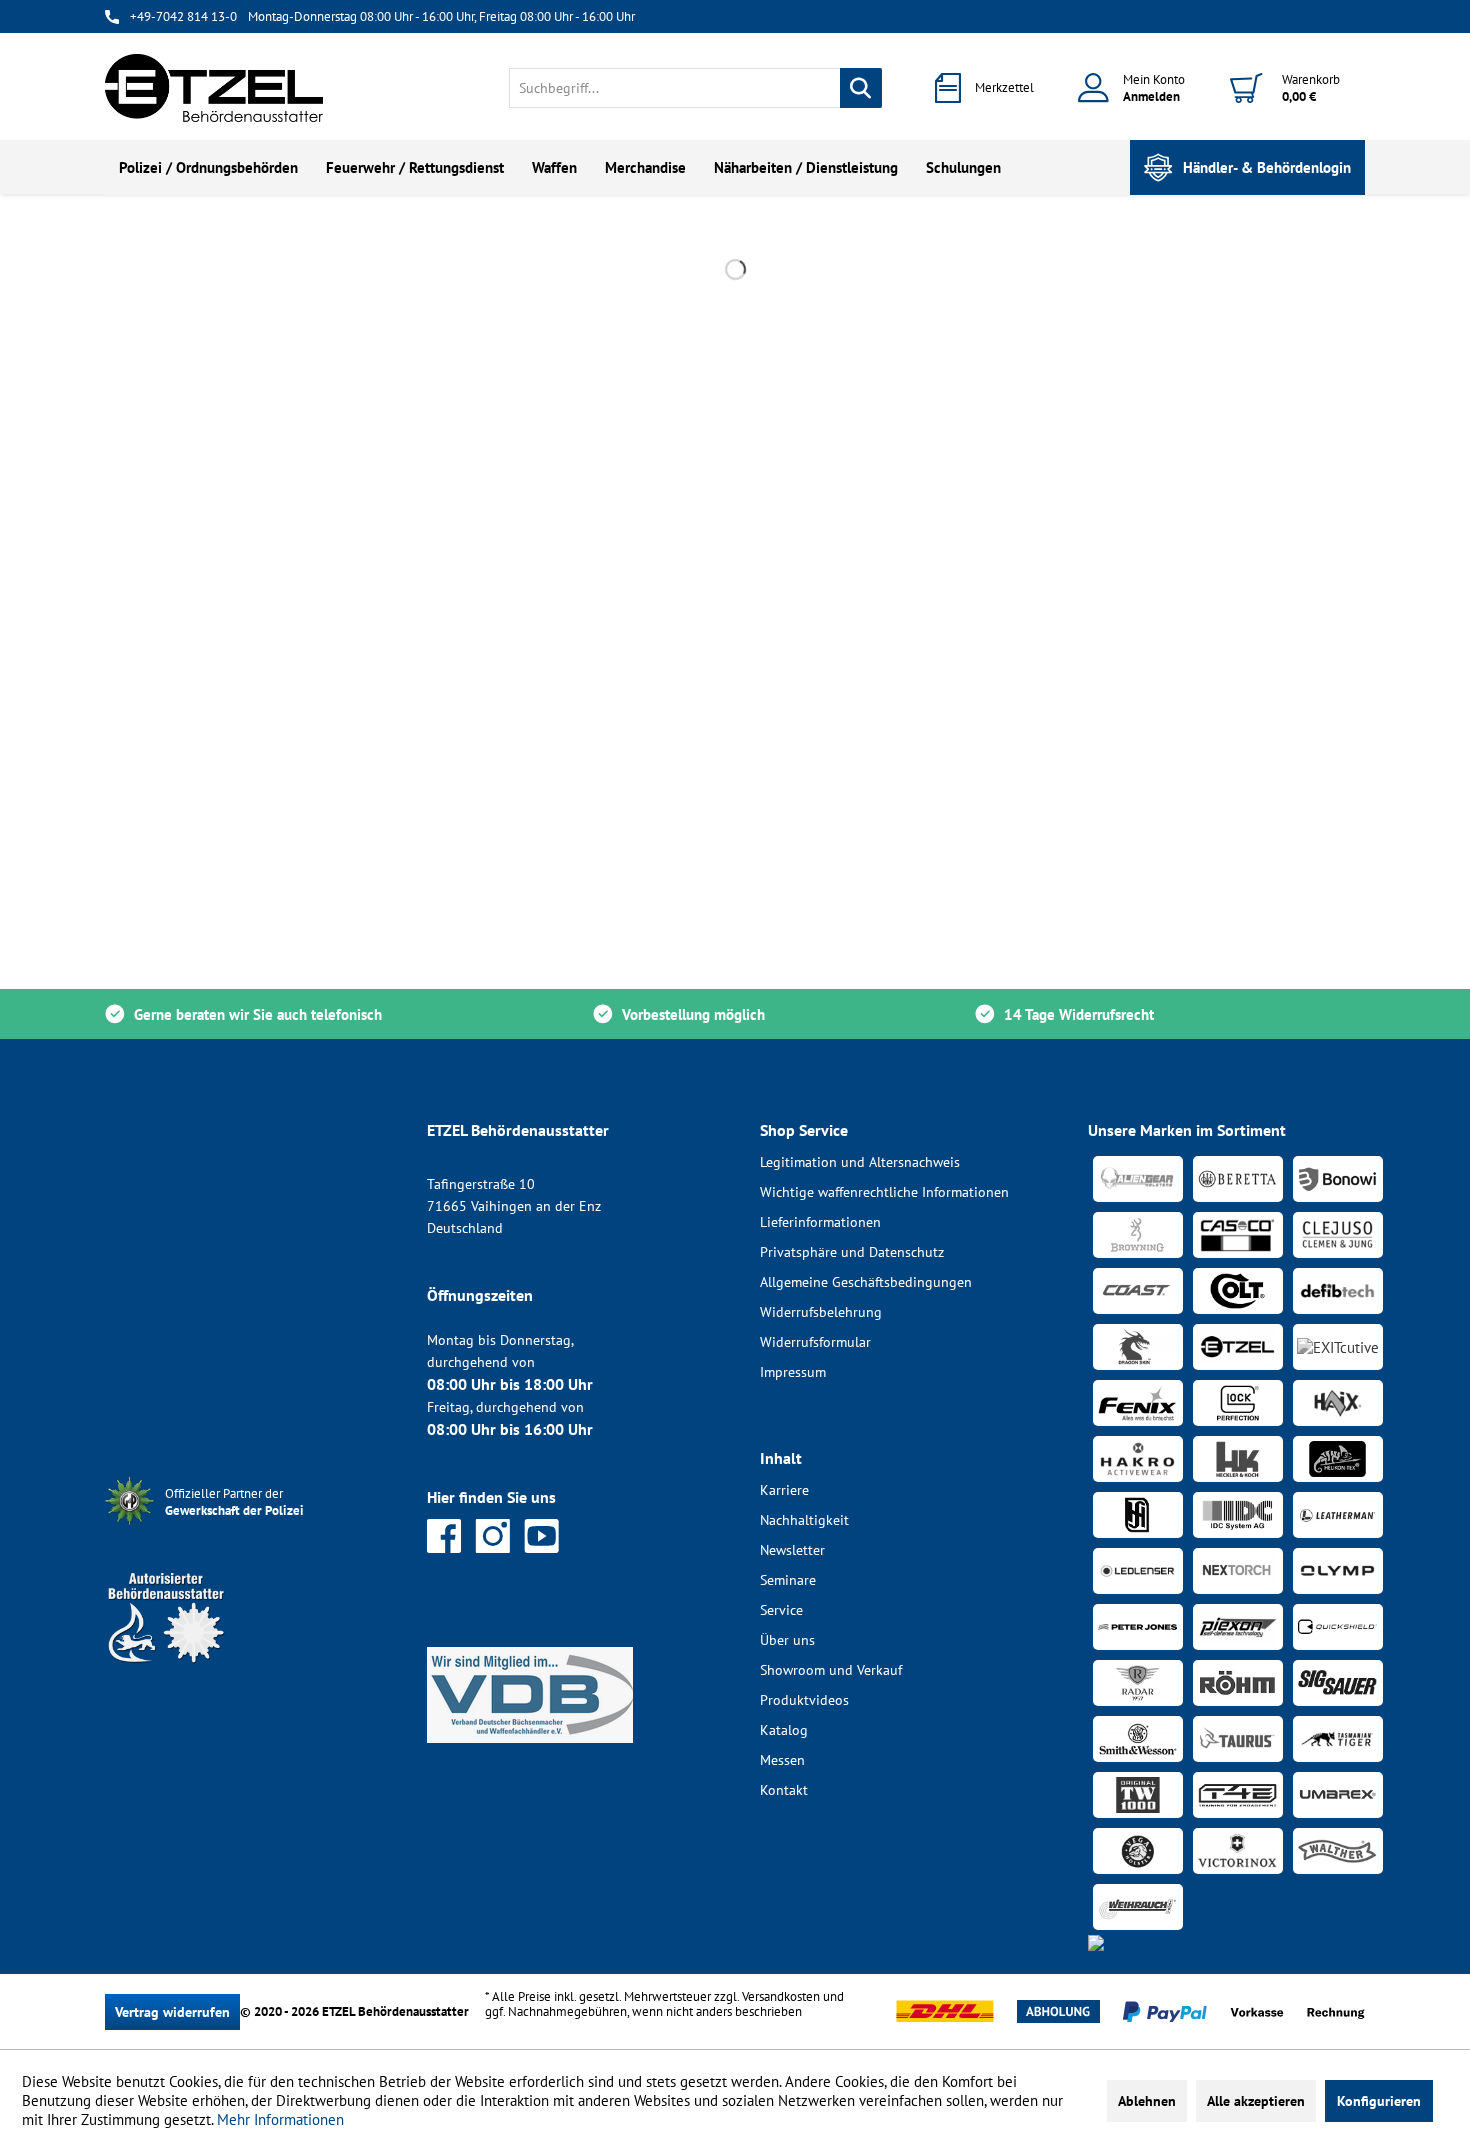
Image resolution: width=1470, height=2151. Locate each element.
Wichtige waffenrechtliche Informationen (884, 1192)
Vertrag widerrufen (172, 2012)
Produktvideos (804, 1700)
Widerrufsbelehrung (821, 1312)
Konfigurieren (1379, 2101)
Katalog (784, 1730)
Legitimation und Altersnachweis (860, 1162)
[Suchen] (861, 88)
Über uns (787, 1640)
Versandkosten (781, 1996)
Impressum (793, 1372)
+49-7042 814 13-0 (183, 16)
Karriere (784, 1490)
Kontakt (784, 1790)
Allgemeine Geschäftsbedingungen (866, 1282)
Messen (782, 1760)
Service (781, 1610)
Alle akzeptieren (1256, 2101)
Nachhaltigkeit (804, 1520)
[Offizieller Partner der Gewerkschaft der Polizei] (250, 1527)
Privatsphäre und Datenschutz (852, 1252)
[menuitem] (695, 88)
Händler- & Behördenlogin (1267, 167)
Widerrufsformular (815, 1342)
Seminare (788, 1580)
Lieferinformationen (820, 1222)
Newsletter (792, 1550)
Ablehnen (1147, 2101)
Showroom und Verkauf (831, 1670)
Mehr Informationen (280, 2119)
